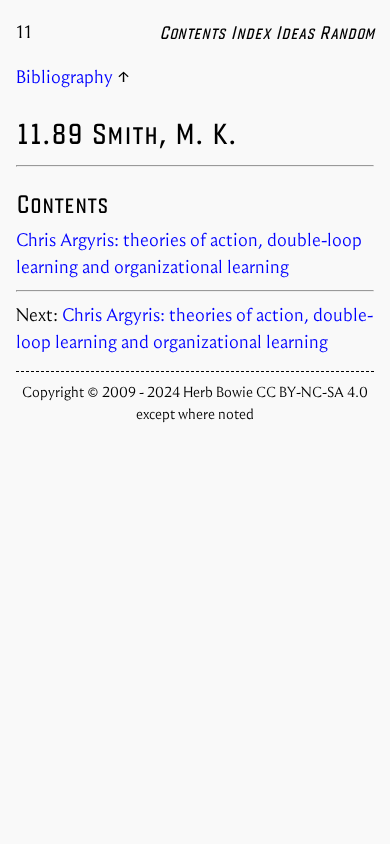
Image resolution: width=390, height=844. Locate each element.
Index (250, 32)
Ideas (294, 32)
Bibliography (64, 77)
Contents (192, 32)
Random (346, 32)
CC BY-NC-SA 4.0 (312, 392)
